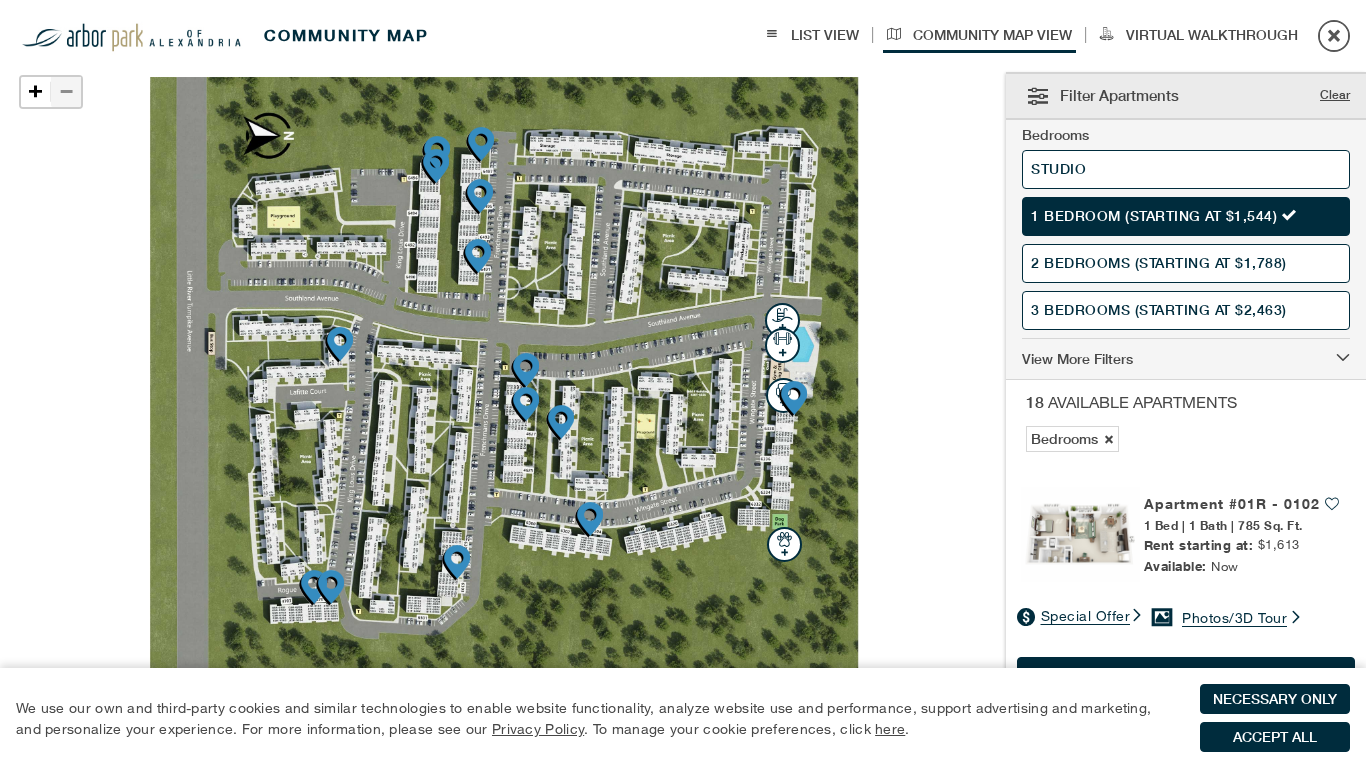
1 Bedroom (1154, 216)
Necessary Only (1275, 699)
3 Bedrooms (1159, 310)
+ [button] (35, 91)
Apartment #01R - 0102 (1232, 503)
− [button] (66, 91)
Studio (1061, 169)
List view (823, 35)
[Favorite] (1332, 502)
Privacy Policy (538, 728)
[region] (683, 718)
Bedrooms (1055, 135)
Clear (1335, 94)
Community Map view (990, 35)
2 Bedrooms (1159, 263)
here (890, 728)
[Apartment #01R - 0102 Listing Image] (1080, 534)
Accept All (1275, 737)
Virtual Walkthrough (1210, 35)
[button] (1186, 355)
